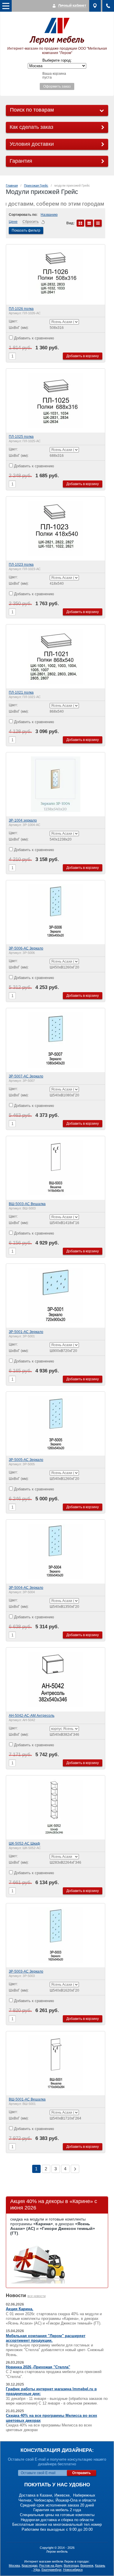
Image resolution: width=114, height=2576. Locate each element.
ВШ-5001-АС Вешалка (27, 2099)
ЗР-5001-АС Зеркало (26, 1332)
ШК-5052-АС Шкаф (24, 1844)
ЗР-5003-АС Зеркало (26, 1971)
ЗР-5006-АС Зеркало (26, 948)
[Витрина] (80, 223)
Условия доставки (32, 144)
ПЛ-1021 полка (21, 692)
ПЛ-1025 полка (21, 437)
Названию (49, 215)
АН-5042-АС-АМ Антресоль (32, 1716)
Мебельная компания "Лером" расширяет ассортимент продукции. (46, 2338)
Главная (12, 185)
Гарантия (21, 161)
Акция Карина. (20, 2309)
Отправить (81, 2473)
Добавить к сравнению (33, 338)
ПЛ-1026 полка (21, 309)
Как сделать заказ (31, 127)
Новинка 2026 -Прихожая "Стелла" (38, 2367)
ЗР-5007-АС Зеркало (26, 1076)
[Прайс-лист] (98, 223)
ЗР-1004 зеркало (23, 820)
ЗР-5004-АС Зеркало (26, 1588)
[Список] (89, 223)
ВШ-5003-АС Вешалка (27, 1204)
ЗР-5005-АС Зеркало (26, 1460)
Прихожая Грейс (36, 185)
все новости (37, 2296)
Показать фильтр (26, 230)
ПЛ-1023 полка (21, 565)
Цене (13, 222)
